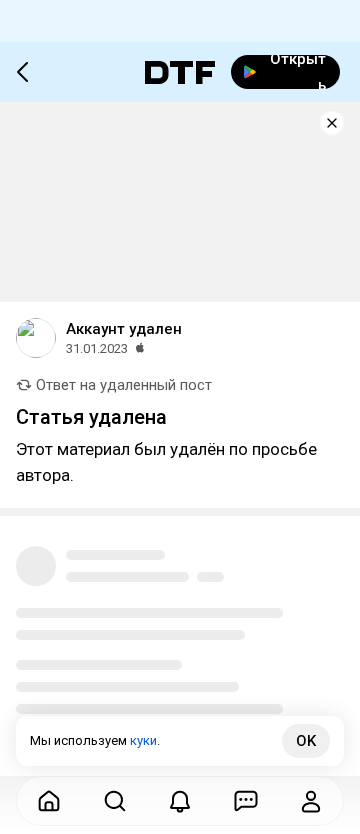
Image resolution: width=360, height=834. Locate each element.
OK (306, 741)
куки (143, 740)
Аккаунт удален (124, 329)
